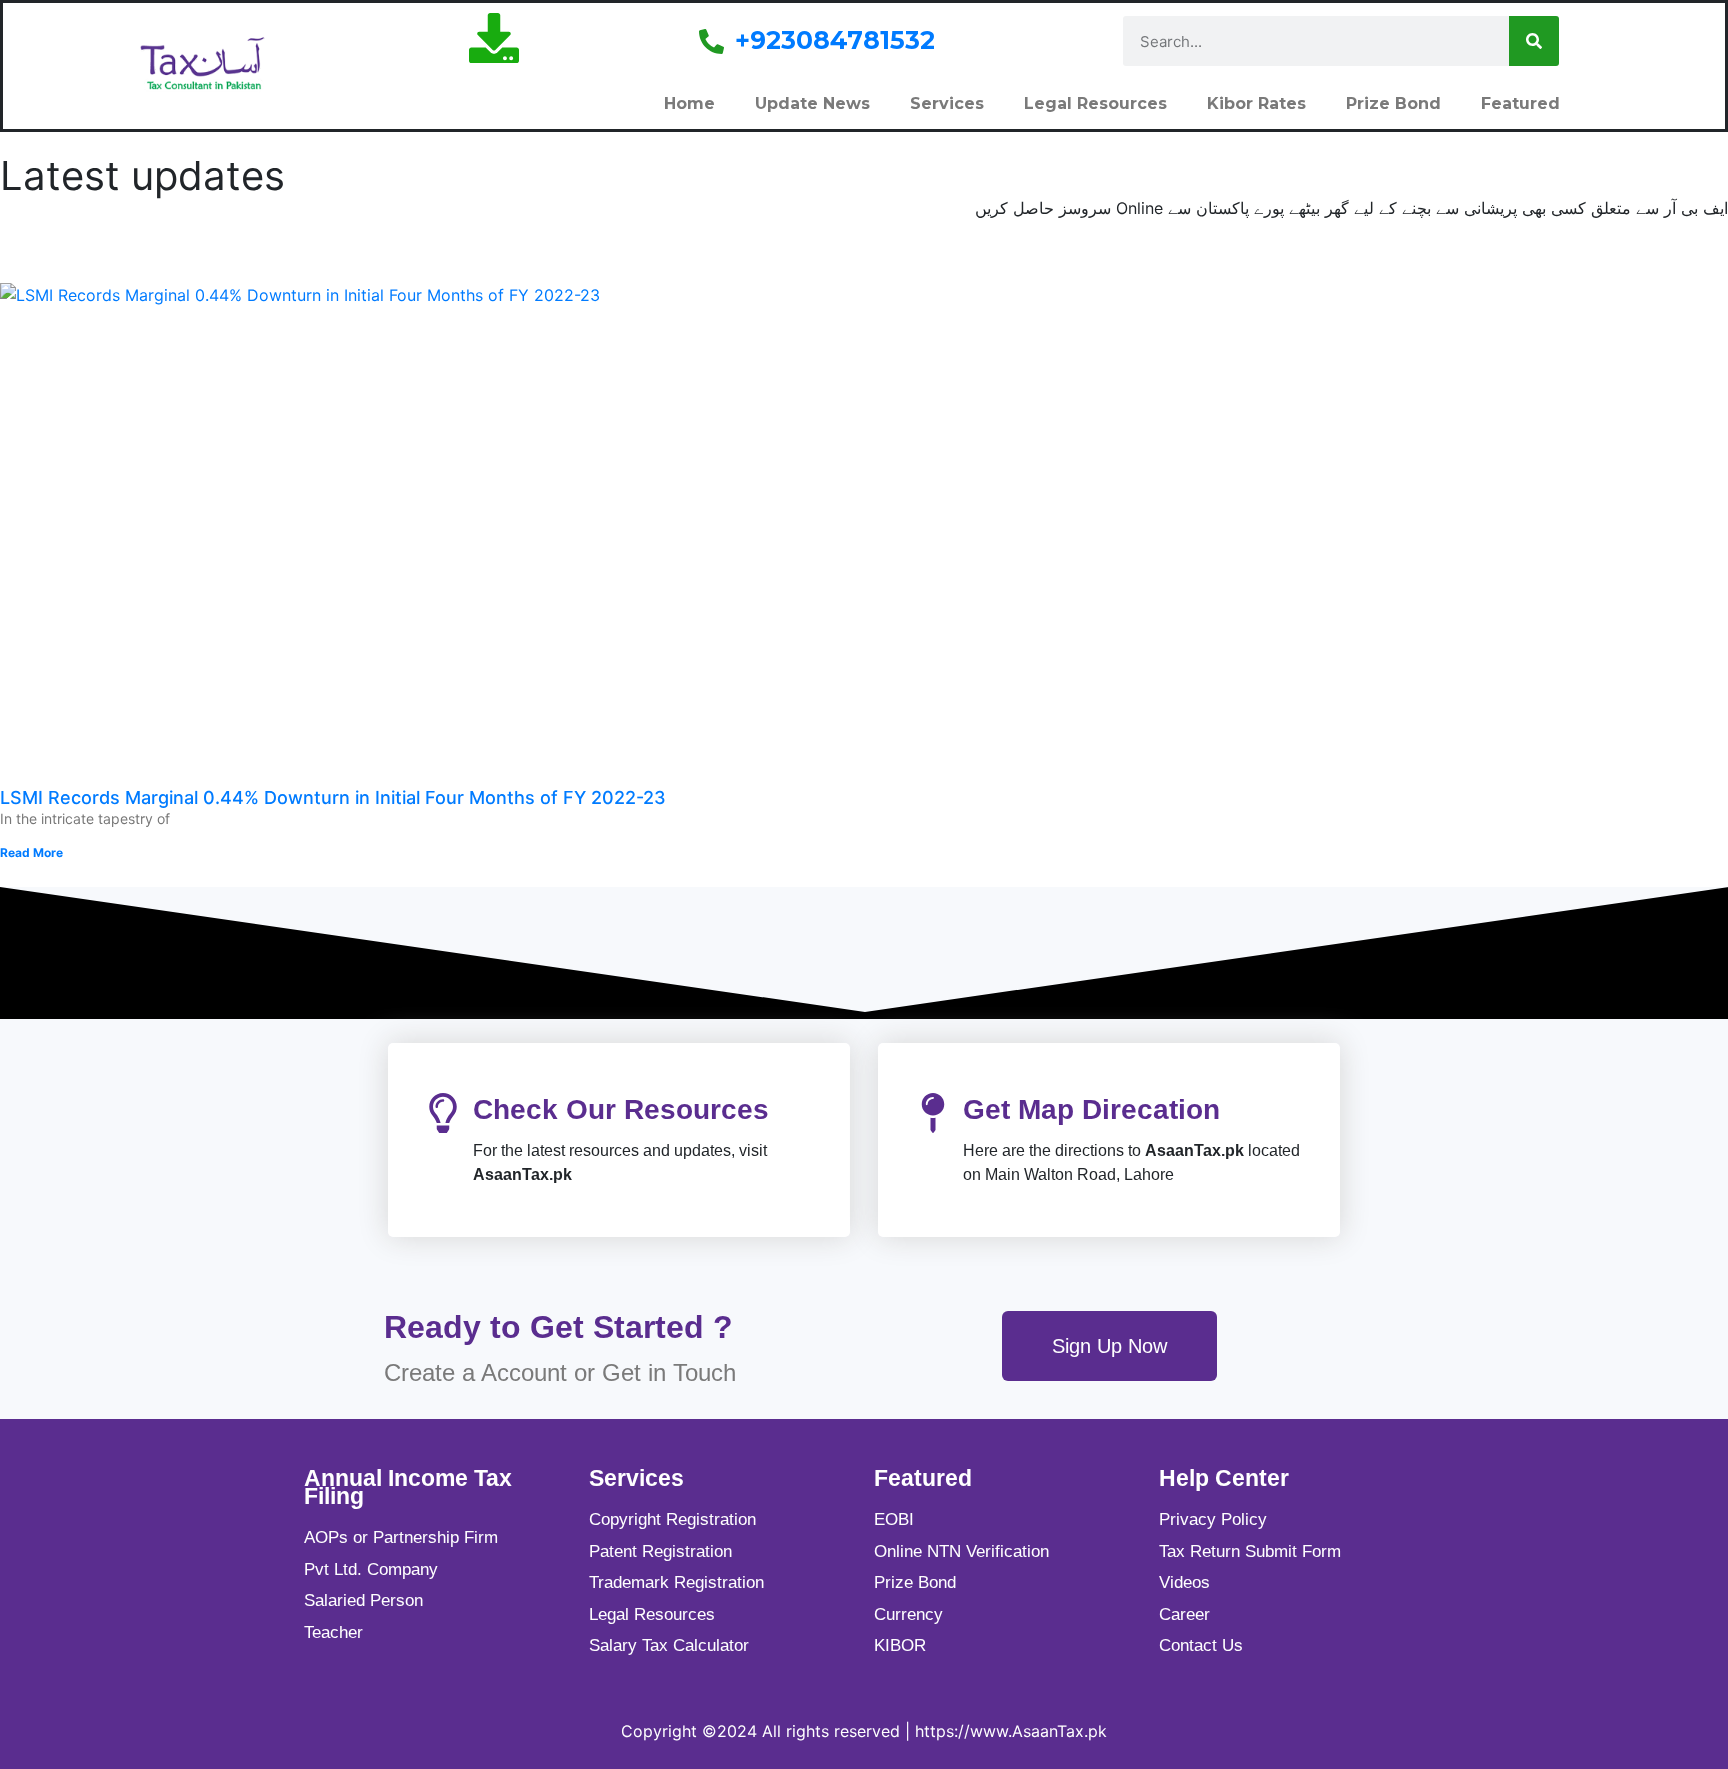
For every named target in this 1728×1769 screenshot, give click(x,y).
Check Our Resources (621, 1109)
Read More (31, 852)
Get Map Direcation (1091, 1109)
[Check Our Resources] (443, 1113)
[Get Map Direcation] (933, 1113)
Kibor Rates (1256, 103)
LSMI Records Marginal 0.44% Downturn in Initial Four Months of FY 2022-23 (333, 797)
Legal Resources (1095, 103)
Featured (1520, 103)
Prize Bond (1393, 103)
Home (689, 103)
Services (947, 103)
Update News (812, 103)
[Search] (1534, 41)
